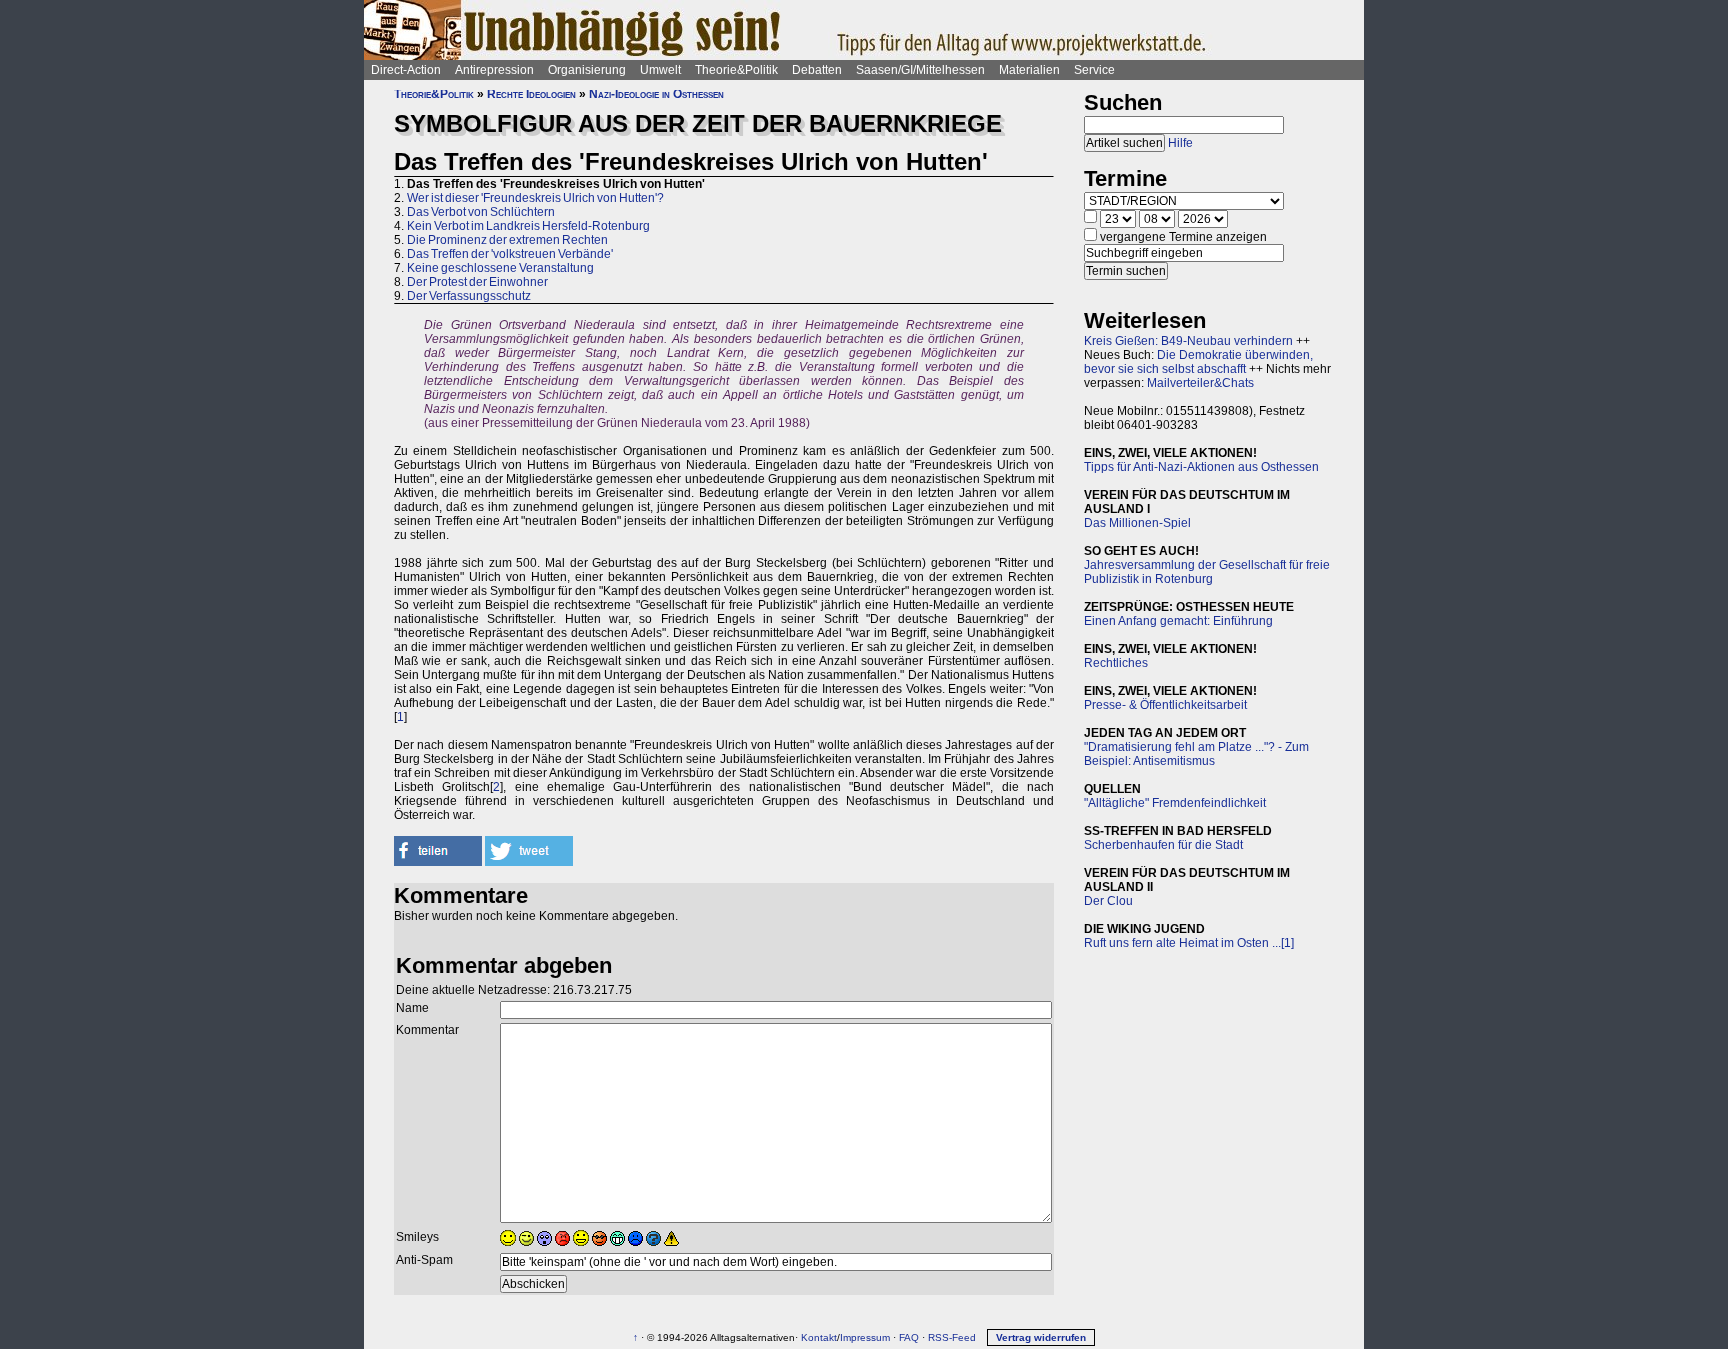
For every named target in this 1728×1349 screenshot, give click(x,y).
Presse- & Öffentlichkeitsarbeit (1165, 705)
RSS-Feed (952, 1337)
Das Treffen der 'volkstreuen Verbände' (510, 254)
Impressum (865, 1337)
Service (1094, 70)
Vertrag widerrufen (1041, 1337)
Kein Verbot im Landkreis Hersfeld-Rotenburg (528, 226)
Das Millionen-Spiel (1137, 523)
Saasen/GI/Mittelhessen (920, 70)
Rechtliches (1116, 663)
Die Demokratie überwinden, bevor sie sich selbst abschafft (1198, 362)
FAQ (909, 1337)
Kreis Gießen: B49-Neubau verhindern (1188, 341)
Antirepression (494, 70)
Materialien (1029, 70)
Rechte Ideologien (531, 94)
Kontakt (819, 1337)
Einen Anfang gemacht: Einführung (1178, 621)
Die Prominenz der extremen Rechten (507, 240)
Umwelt (660, 70)
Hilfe (1180, 143)
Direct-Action (406, 70)
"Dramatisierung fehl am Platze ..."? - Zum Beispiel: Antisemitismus (1196, 754)
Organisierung (587, 70)
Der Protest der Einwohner (477, 282)
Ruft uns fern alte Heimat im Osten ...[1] (1189, 943)
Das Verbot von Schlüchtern (481, 212)
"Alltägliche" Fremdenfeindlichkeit (1175, 803)
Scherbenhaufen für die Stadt (1163, 845)
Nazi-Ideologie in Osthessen (656, 94)
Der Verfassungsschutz (469, 296)
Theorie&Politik (736, 70)
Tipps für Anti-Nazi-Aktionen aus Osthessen (1201, 467)
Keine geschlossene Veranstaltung (500, 268)
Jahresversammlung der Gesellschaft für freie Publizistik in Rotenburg (1207, 572)
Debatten (817, 70)
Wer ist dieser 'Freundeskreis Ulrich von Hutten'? (535, 198)
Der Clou (1108, 901)
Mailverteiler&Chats (1200, 383)
